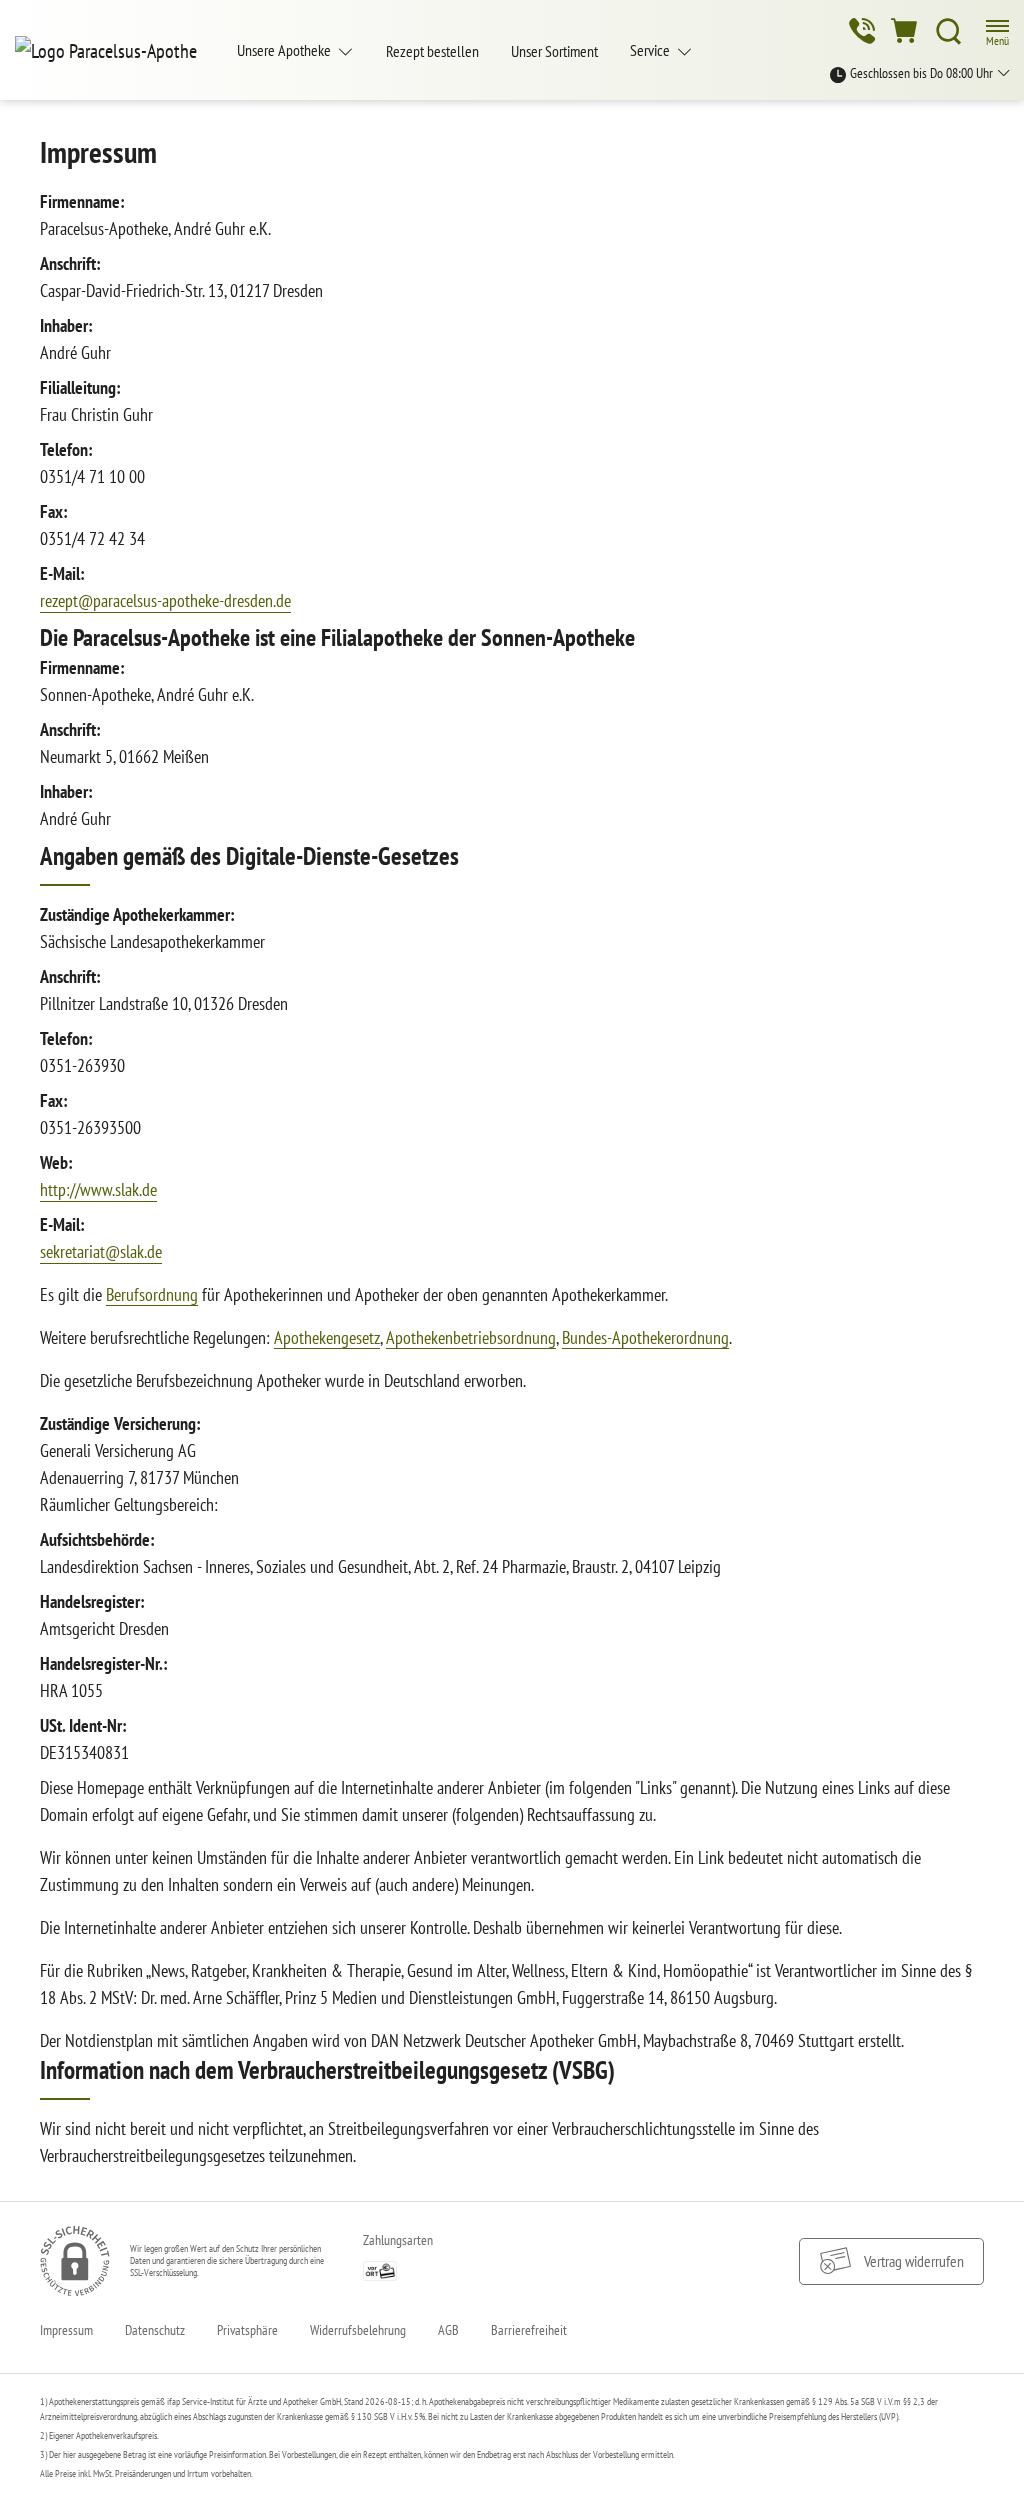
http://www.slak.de (98, 1189)
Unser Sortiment (554, 51)
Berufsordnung (152, 1294)
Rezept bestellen (432, 51)
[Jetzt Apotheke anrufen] (862, 31)
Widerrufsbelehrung (358, 2330)
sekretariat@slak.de (101, 1251)
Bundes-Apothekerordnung (645, 1337)
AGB (448, 2330)
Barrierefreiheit (529, 2330)
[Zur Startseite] (114, 50)
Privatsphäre (247, 2330)
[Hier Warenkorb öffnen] (905, 31)
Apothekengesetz (327, 1337)
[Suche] (949, 31)
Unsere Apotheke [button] (285, 50)
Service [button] (651, 50)
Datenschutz (155, 2330)
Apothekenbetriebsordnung (471, 1337)
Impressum (66, 2330)
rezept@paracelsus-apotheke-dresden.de (165, 600)
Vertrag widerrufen (914, 2261)
